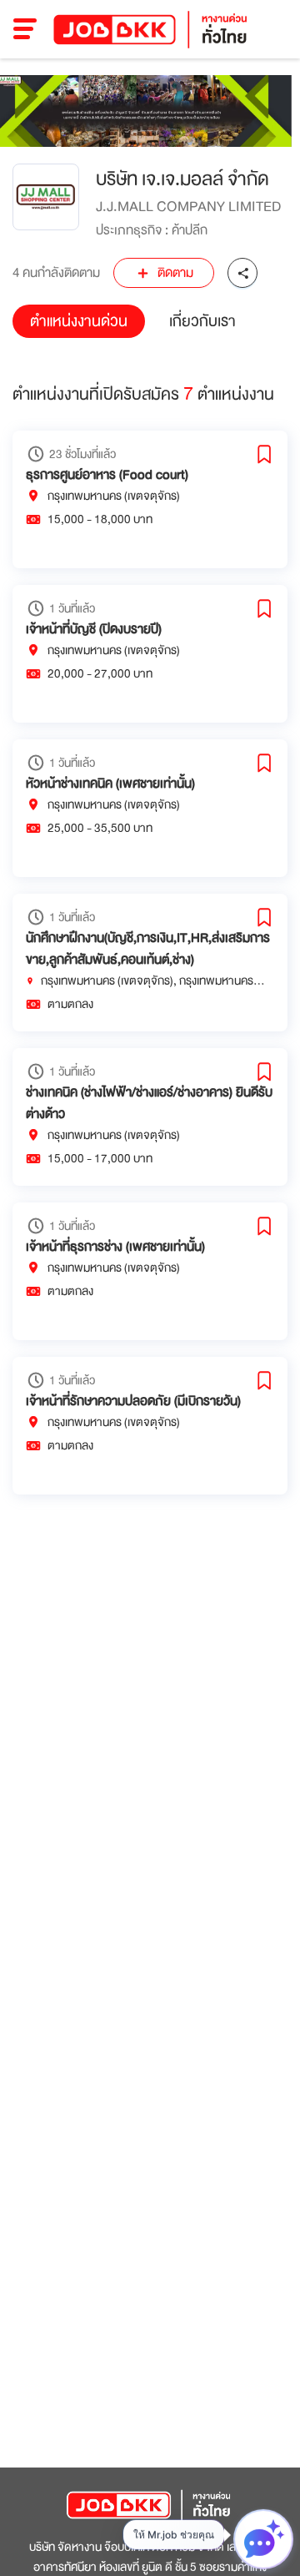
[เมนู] (25, 29)
